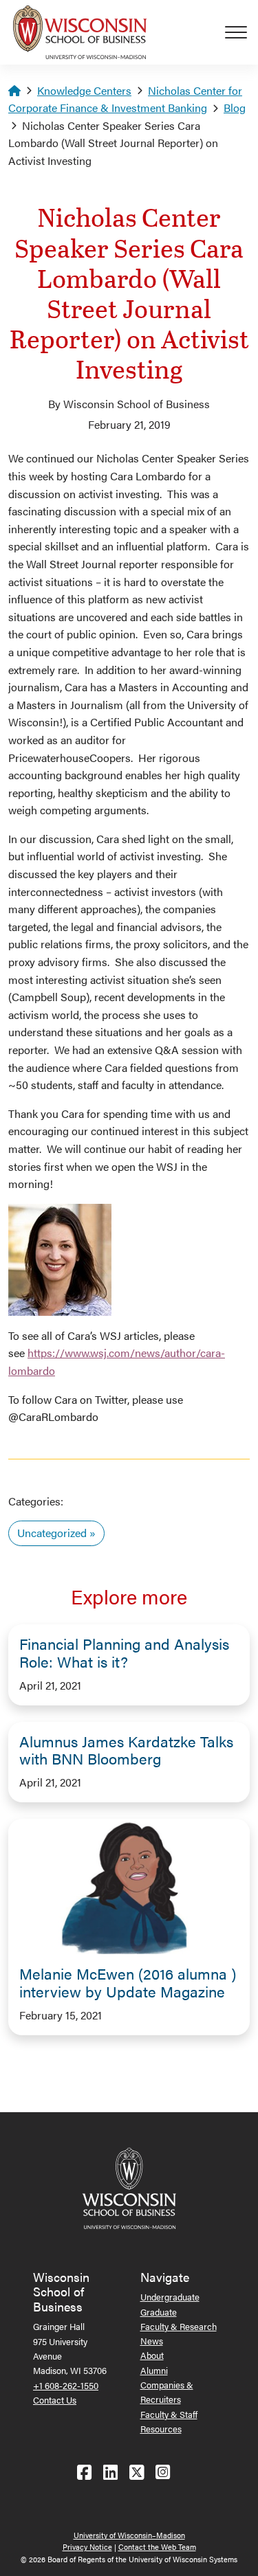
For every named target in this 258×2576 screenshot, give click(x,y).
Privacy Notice (87, 2547)
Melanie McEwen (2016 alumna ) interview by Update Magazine (128, 1982)
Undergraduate (170, 2297)
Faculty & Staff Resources (169, 2421)
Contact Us (55, 2400)
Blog (235, 108)
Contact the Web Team (157, 2547)
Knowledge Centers (84, 90)
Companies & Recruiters (167, 2392)
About (152, 2355)
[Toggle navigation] (241, 32)
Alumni (154, 2370)
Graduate (159, 2312)
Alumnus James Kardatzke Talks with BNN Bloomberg (126, 1750)
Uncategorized (52, 1533)
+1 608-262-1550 (66, 2385)
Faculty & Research (179, 2326)
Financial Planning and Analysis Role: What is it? (124, 1653)
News (152, 2341)
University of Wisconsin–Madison (129, 2535)
